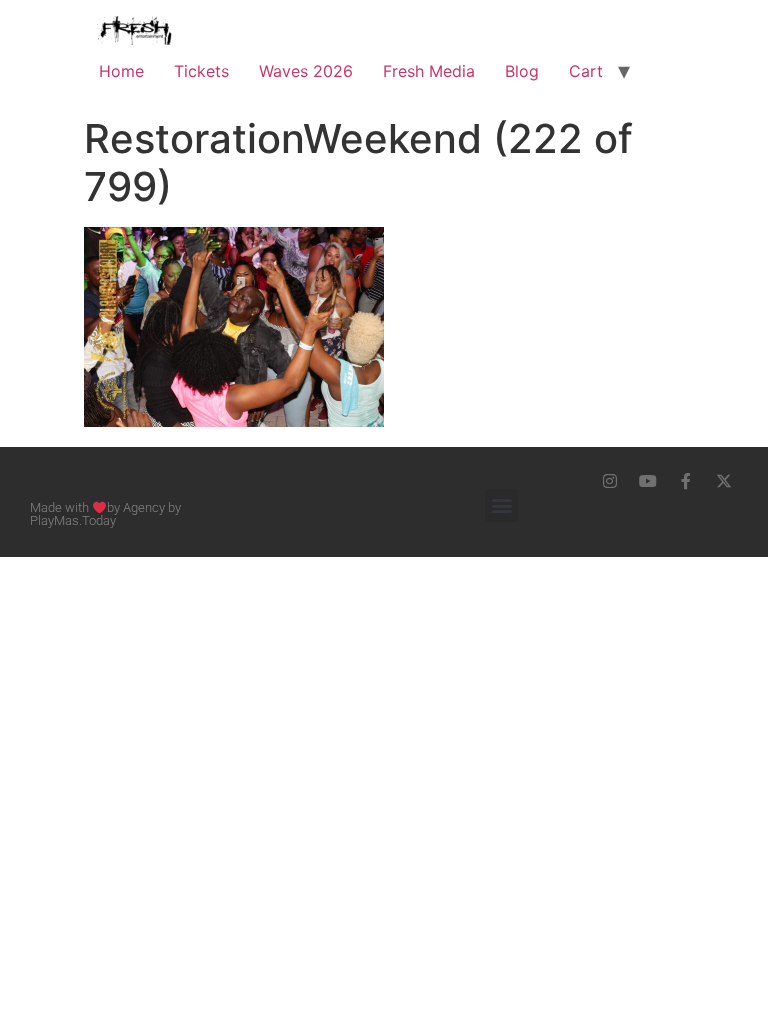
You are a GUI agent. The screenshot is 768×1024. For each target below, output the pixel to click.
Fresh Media (429, 71)
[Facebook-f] (686, 481)
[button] (501, 505)
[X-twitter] (724, 481)
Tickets (201, 71)
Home (121, 71)
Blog (522, 71)
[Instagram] (610, 481)
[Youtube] (648, 481)
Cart (586, 71)
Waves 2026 (306, 71)
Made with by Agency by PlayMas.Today (105, 514)
